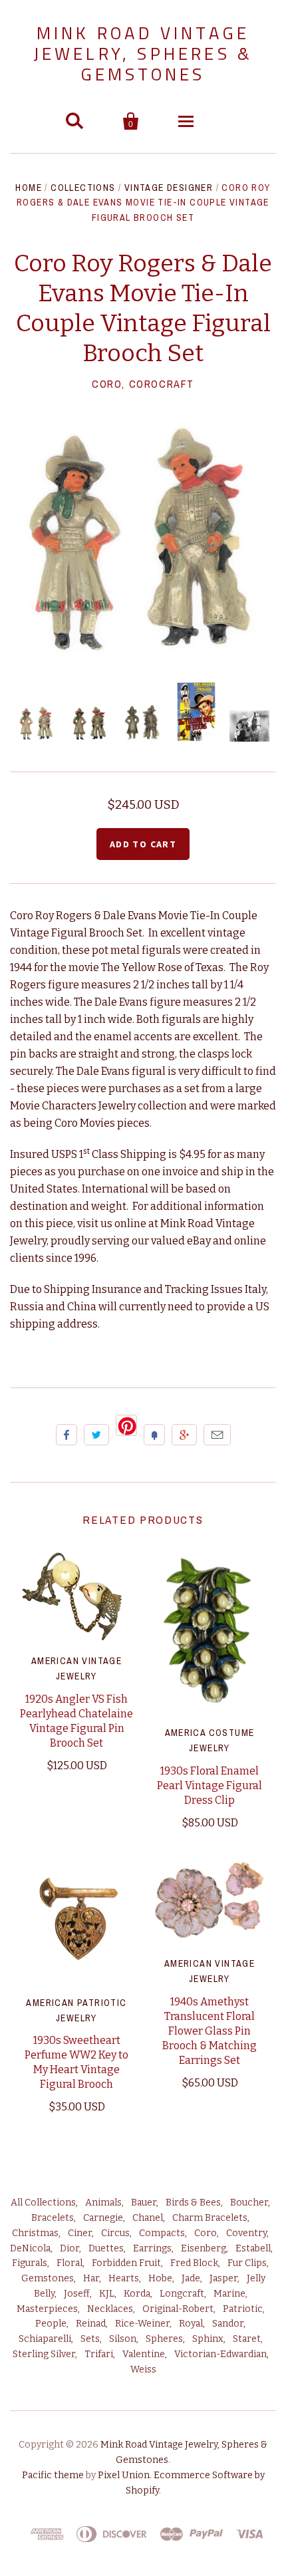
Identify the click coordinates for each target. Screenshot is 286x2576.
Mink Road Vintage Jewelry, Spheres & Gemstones (143, 54)
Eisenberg (204, 2248)
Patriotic (243, 2309)
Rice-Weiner (142, 2324)
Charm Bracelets (210, 2218)
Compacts (162, 2233)
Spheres (164, 2339)
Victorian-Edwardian (220, 2354)
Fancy (154, 1435)
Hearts (124, 2278)
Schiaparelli (45, 2339)
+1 (184, 1435)
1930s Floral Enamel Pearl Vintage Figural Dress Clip (210, 1786)
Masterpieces (47, 2309)
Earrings (152, 2248)
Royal (191, 2324)
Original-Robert (178, 2309)
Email (217, 1435)
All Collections (43, 2203)
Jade (191, 2278)
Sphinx (208, 2339)
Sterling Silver (44, 2354)
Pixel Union (124, 2475)
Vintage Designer (169, 188)
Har (91, 2278)
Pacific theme (53, 2475)
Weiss (143, 2369)
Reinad (91, 2324)
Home (29, 188)
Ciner (80, 2233)
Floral (70, 2263)
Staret (247, 2339)
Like (67, 1435)
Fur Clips (247, 2263)
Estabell (253, 2248)
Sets (90, 2339)
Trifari (99, 2354)
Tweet (96, 1435)
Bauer (144, 2203)
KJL (107, 2294)
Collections (83, 188)
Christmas (35, 2233)
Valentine (144, 2354)
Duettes (106, 2248)
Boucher (249, 2203)
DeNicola (30, 2248)
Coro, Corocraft (143, 384)
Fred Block (194, 2263)
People (51, 2324)
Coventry (246, 2233)
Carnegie (103, 2218)
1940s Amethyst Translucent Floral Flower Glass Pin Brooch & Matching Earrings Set (210, 2031)
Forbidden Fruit (126, 2263)
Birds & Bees (193, 2203)
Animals (103, 2203)
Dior (70, 2248)
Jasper (223, 2278)
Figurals (30, 2263)
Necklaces (110, 2309)
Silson (123, 2339)
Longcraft (182, 2294)
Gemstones (48, 2278)
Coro (206, 2233)
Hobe (160, 2278)
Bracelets (53, 2218)
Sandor (228, 2324)
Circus (115, 2233)
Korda (137, 2294)
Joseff (77, 2294)
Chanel (148, 2218)
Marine (229, 2294)
